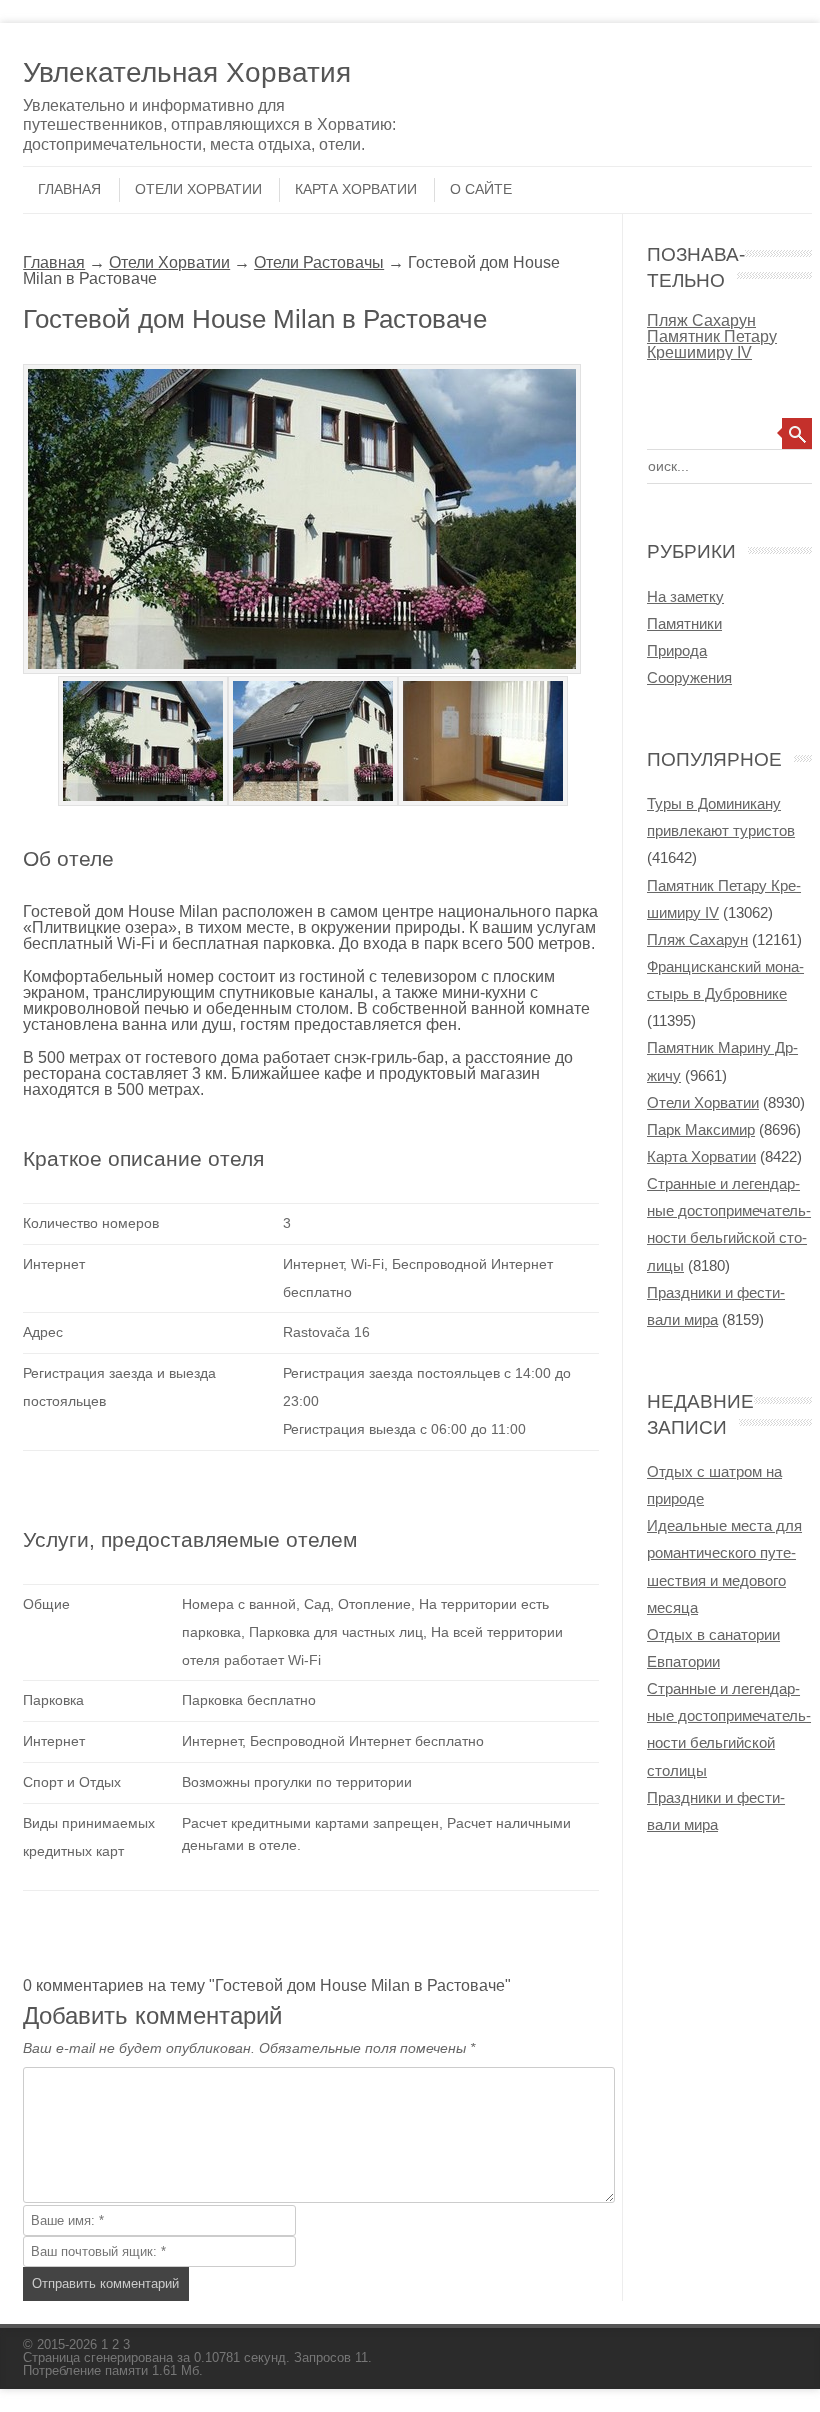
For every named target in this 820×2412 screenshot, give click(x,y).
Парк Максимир (701, 1129)
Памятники (684, 623)
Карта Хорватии (356, 189)
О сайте (481, 189)
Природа (677, 650)
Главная (69, 189)
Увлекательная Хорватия (187, 72)
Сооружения (689, 677)
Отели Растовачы (319, 262)
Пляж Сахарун (701, 320)
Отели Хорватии (198, 189)
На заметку (685, 596)
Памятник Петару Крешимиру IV (712, 344)
